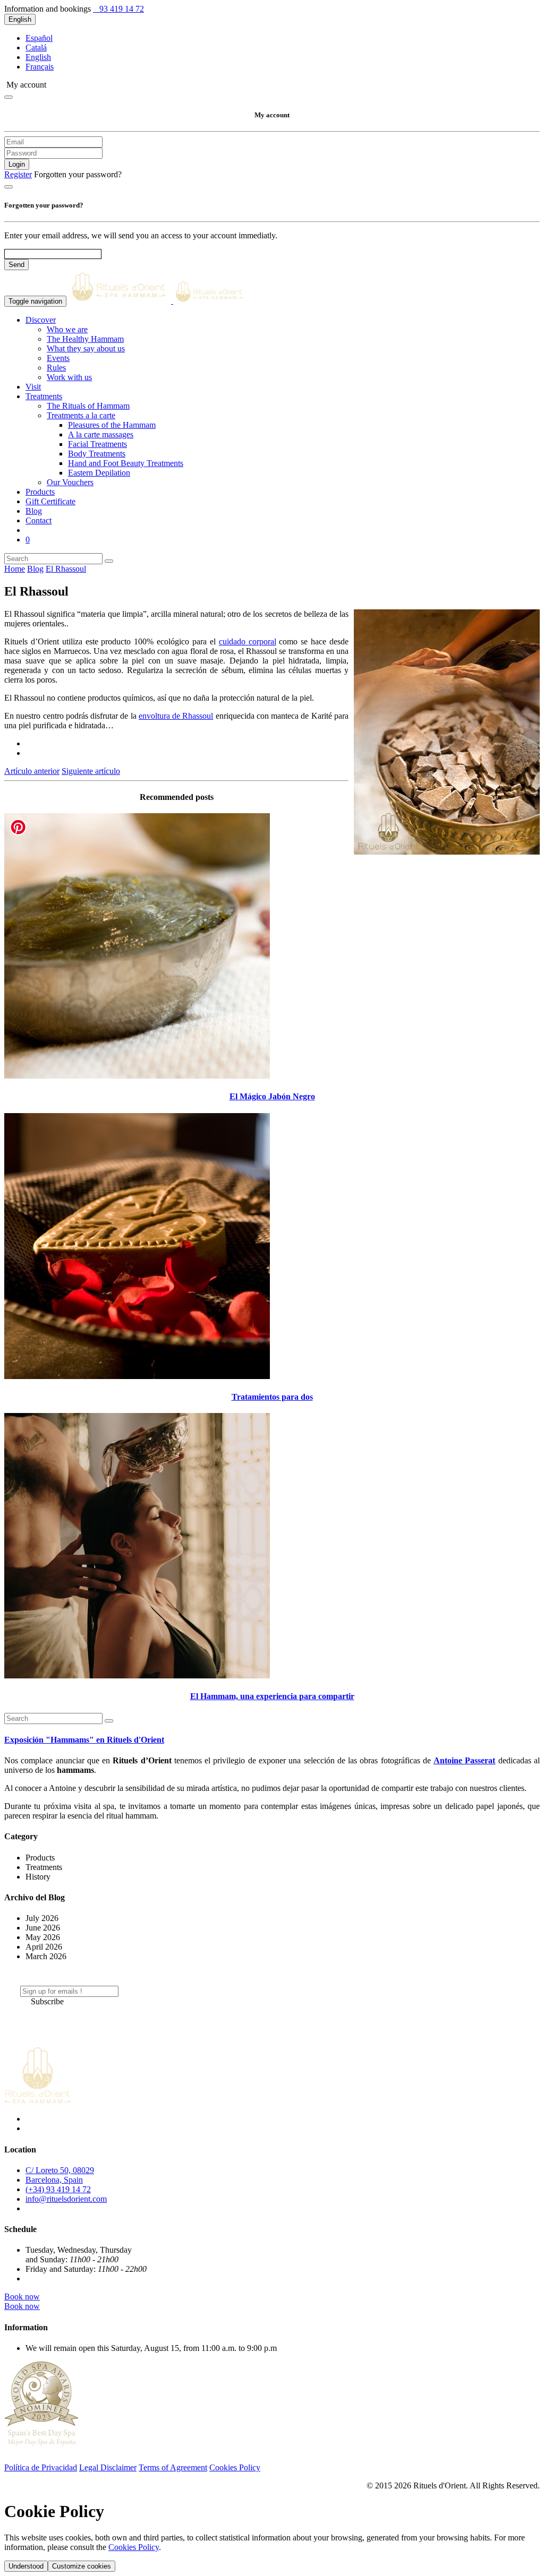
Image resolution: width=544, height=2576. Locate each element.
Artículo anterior (32, 771)
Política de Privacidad (41, 2467)
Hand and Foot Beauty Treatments (126, 463)
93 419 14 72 (121, 9)
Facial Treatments (97, 444)
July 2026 (42, 1918)
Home (15, 569)
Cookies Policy (235, 2467)
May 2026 (43, 1937)
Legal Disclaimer (108, 2467)
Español (39, 38)
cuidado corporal (248, 641)
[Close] (8, 97)
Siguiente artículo (91, 771)
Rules (56, 368)
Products (40, 1858)
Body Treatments (97, 454)
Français (40, 67)
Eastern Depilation (99, 473)
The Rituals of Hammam (88, 406)
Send (16, 265)
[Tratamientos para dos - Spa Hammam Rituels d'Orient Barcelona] (137, 1376)
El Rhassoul (66, 569)
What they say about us (86, 348)
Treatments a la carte (81, 415)
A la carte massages (101, 434)
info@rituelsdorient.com (66, 2199)
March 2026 (46, 1956)
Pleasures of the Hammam (112, 425)
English (20, 19)
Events (58, 358)
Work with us (69, 377)
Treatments (44, 1867)
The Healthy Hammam (85, 339)
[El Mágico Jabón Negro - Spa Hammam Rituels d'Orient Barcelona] (137, 1076)
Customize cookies (82, 2566)
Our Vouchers (70, 482)
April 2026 (44, 1947)
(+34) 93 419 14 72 (58, 2189)
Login (17, 164)
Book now (22, 2297)
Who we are (67, 329)
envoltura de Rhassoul (176, 716)
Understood (26, 2566)
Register (18, 174)
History (38, 1877)
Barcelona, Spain (54, 2180)
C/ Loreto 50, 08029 (60, 2170)
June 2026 (43, 1928)
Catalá (36, 48)
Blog (35, 569)
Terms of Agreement (173, 2467)
